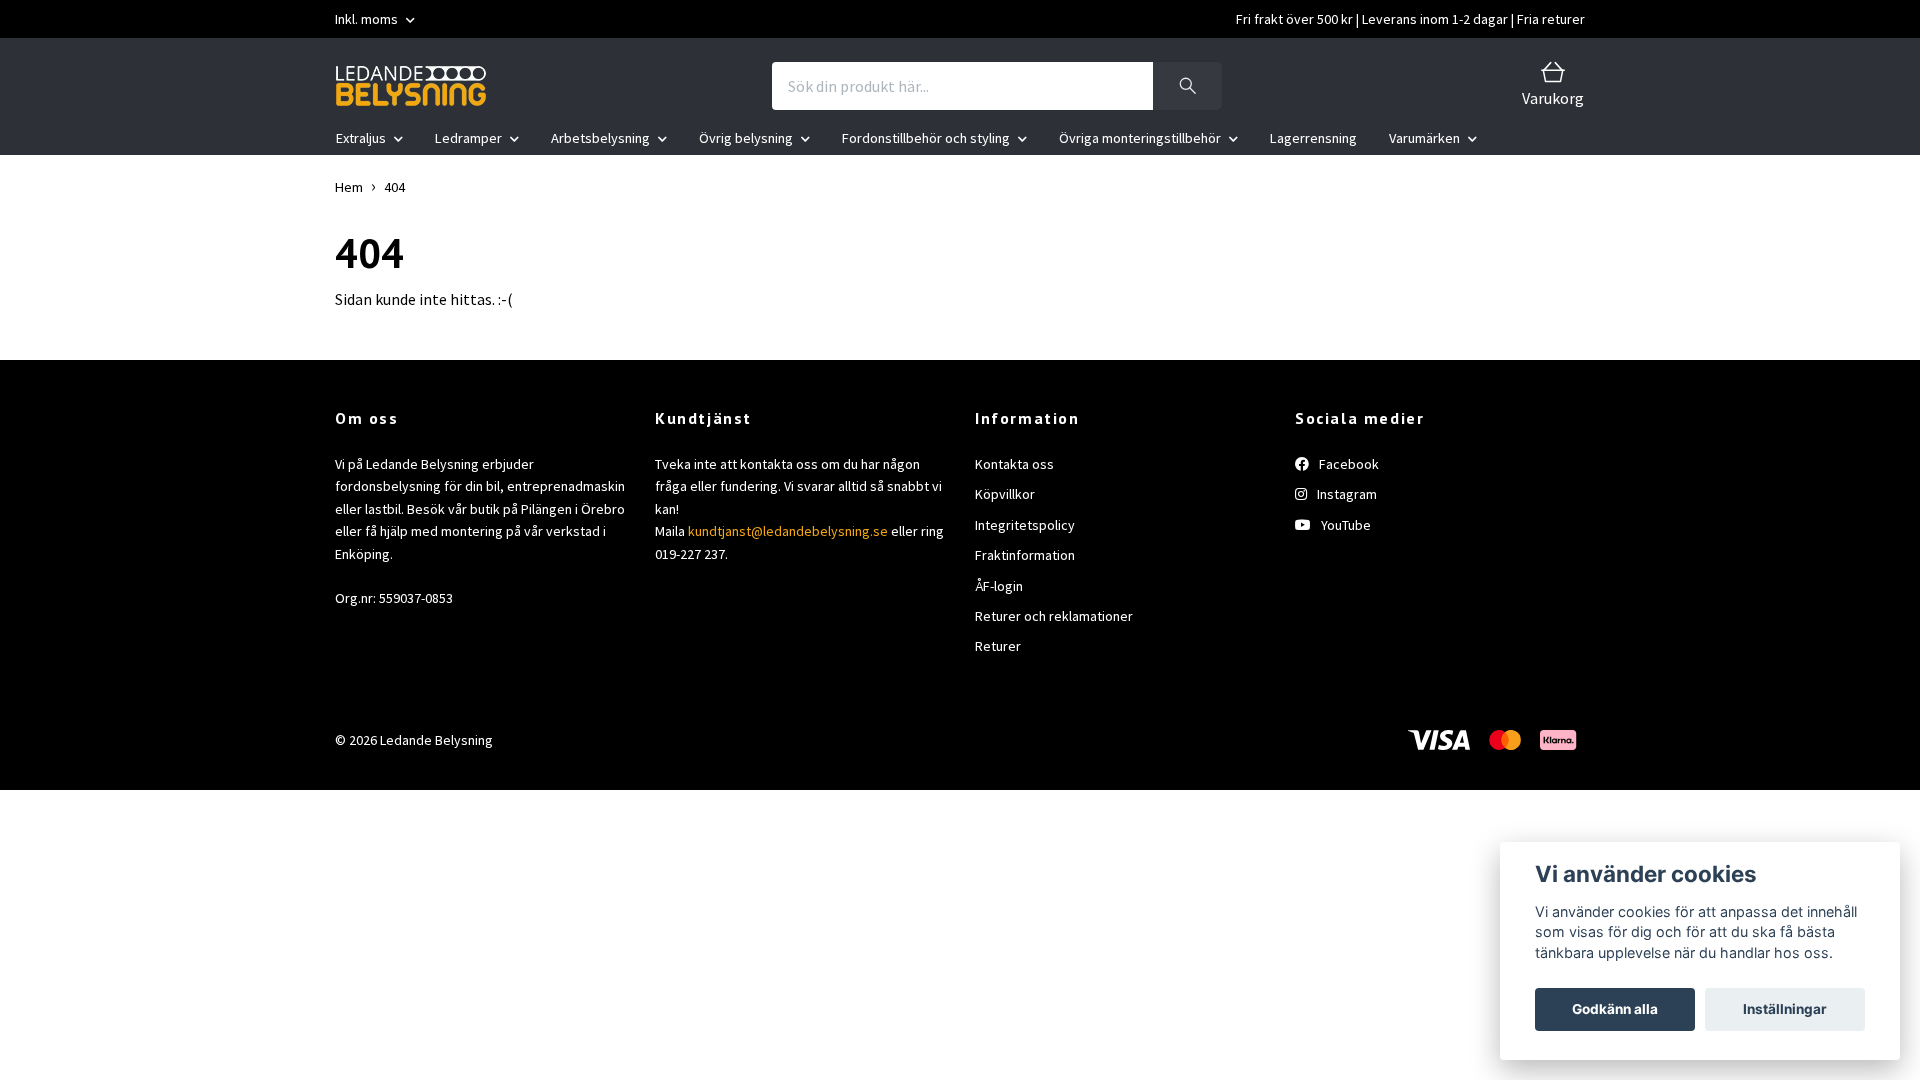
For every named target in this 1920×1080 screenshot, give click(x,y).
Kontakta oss (1014, 464)
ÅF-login (999, 586)
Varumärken (1424, 138)
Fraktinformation (1025, 555)
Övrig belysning (746, 138)
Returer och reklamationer (1054, 616)
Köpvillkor (1005, 494)
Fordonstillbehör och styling (926, 138)
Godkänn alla (1615, 1009)
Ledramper (468, 138)
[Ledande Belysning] (411, 86)
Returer (998, 646)
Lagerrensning (1313, 138)
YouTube (1344, 525)
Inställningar (1785, 1009)
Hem (349, 187)
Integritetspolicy (1025, 525)
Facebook (1347, 464)
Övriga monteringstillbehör (1140, 138)
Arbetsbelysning (600, 138)
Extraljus (361, 138)
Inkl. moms (368, 19)
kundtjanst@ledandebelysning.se (788, 531)
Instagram (1345, 494)
